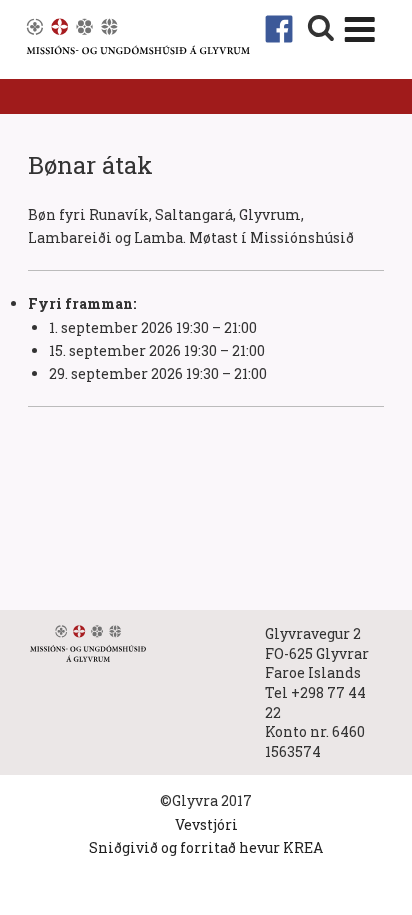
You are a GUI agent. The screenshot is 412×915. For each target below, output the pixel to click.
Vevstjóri (206, 824)
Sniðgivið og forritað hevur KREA (206, 847)
